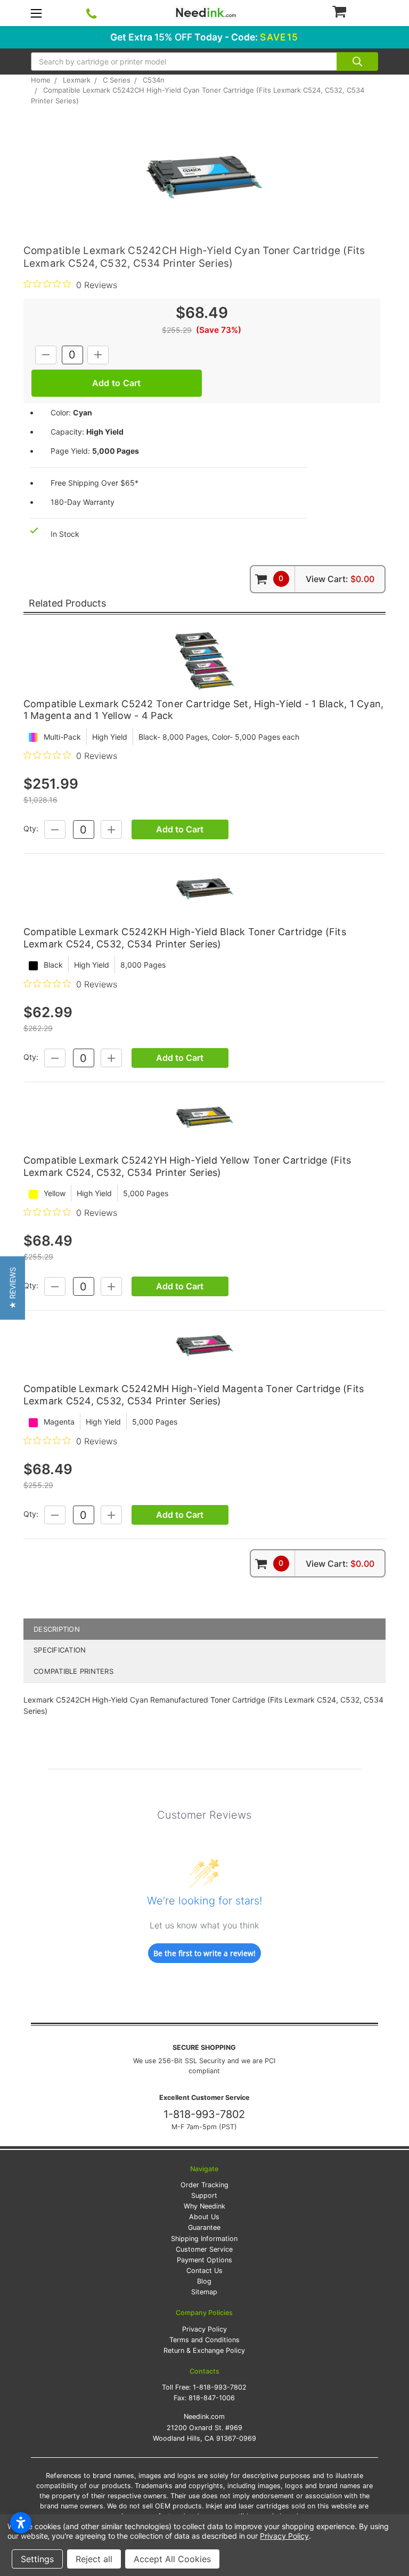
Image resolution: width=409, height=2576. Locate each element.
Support (204, 2195)
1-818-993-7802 (204, 2114)
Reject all (94, 2559)
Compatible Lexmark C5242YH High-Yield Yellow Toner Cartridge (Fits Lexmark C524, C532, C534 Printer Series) (187, 1166)
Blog (204, 2281)
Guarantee (204, 2227)
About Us (204, 2217)
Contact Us (204, 2271)
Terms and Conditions (204, 2340)
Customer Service (204, 2249)
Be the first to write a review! (204, 1953)
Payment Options (204, 2260)
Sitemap (204, 2292)
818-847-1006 (212, 2398)
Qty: (31, 829)
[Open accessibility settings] (21, 2523)
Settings (37, 2559)
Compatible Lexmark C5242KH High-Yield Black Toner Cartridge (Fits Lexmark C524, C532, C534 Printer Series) (185, 938)
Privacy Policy (204, 2329)
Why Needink (204, 2206)
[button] (13, 1288)
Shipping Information (204, 2239)
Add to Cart (180, 829)
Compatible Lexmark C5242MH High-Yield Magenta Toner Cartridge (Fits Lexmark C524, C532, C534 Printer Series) (194, 1395)
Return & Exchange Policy (204, 2350)
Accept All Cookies (172, 2559)
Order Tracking (204, 2185)
